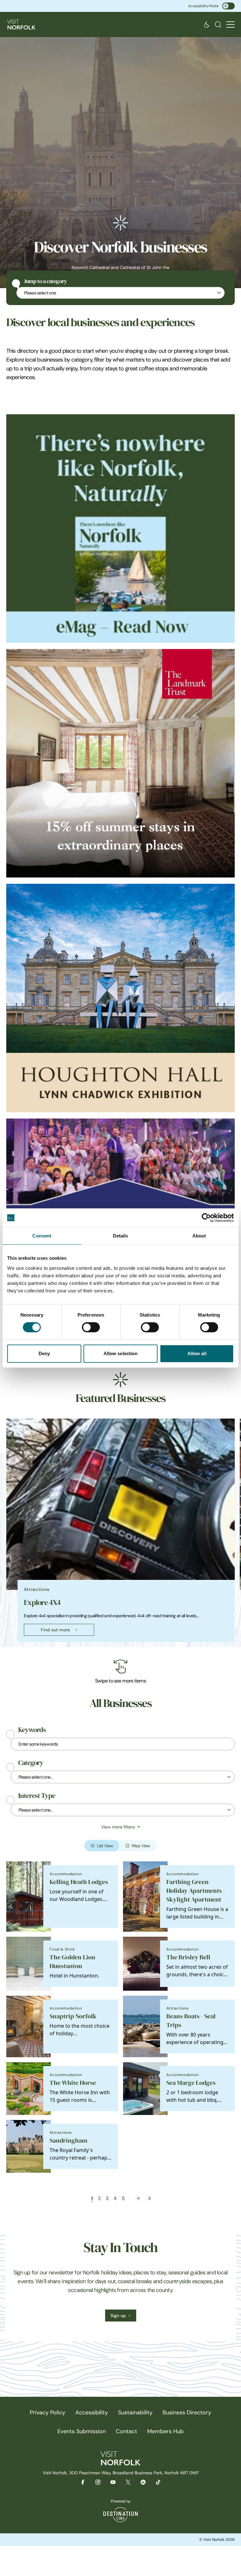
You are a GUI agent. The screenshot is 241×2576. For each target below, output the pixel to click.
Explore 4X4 (42, 1602)
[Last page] (149, 2198)
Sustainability (135, 2412)
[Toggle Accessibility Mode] (228, 6)
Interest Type (37, 1796)
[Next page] (138, 2198)
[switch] (91, 1327)
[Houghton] (120, 998)
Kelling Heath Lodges (79, 1882)
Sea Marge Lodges (191, 2083)
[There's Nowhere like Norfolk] (120, 529)
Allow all (197, 1353)
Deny (44, 1353)
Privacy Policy (48, 2412)
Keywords (32, 1730)
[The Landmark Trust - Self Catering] (120, 763)
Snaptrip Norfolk (73, 2016)
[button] (230, 25)
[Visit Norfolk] (21, 24)
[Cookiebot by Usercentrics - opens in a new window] (206, 1218)
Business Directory (187, 2412)
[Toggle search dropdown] (218, 24)
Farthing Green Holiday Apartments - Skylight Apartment (196, 1891)
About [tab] (199, 1236)
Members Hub (165, 2431)
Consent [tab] (42, 1236)
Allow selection (121, 1353)
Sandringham (68, 2141)
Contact (126, 2431)
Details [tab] (121, 1236)
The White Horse (73, 2083)
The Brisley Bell (188, 1957)
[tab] (118, 1645)
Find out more (55, 1630)
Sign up (118, 2316)
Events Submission (82, 2431)
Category (31, 1763)
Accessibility (92, 2412)
